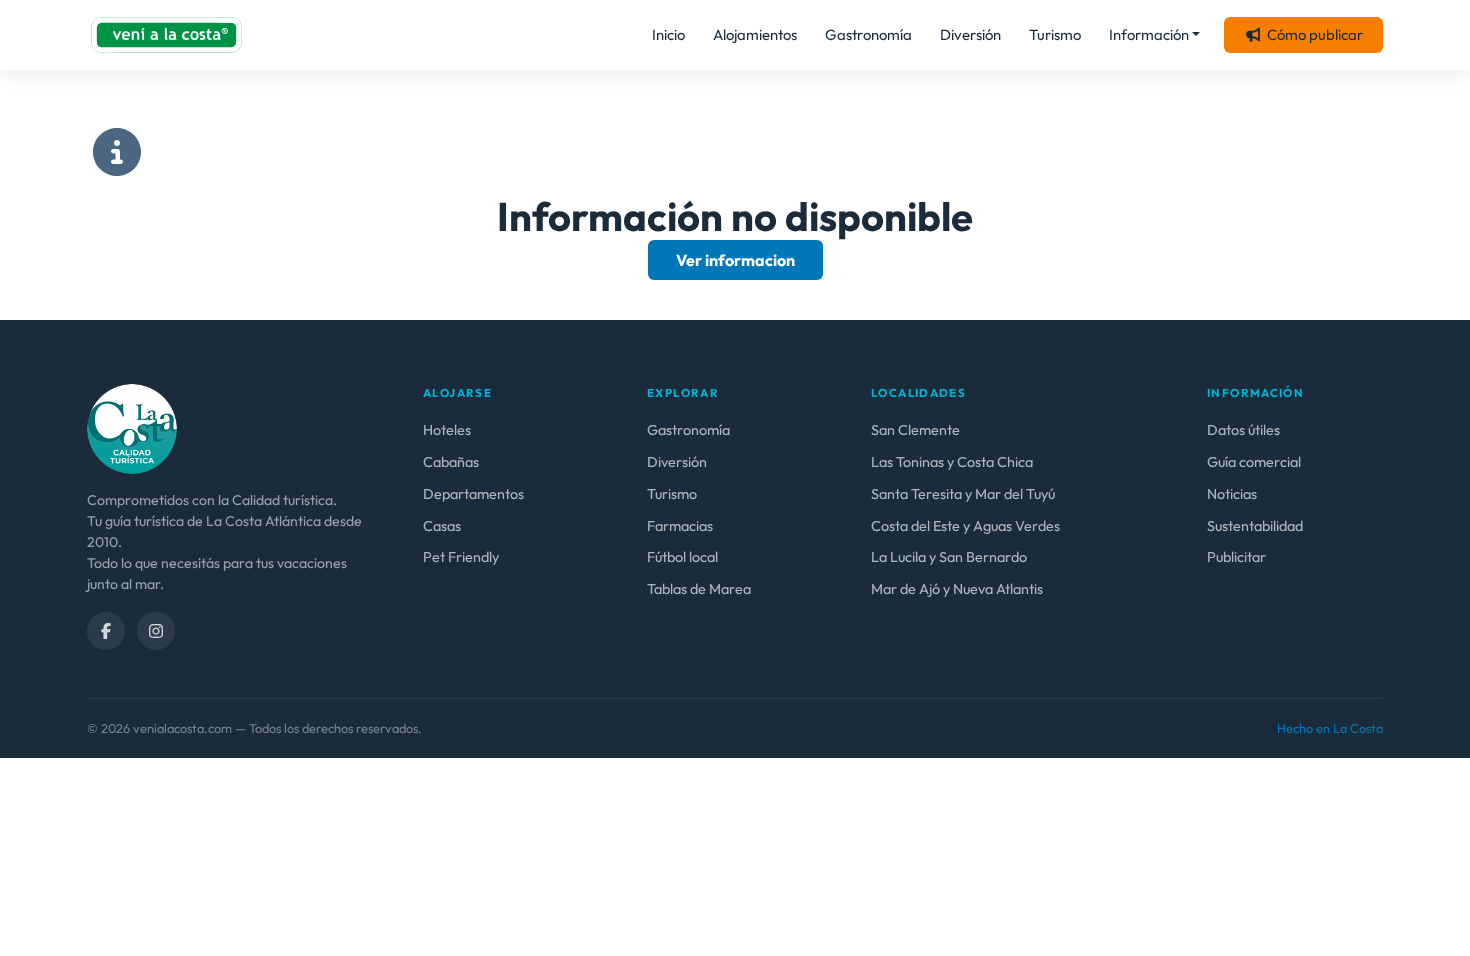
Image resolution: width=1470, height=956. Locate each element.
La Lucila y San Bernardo (949, 557)
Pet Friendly (461, 557)
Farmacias (680, 526)
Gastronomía (868, 34)
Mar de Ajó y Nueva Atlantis (957, 589)
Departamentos (473, 494)
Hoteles (447, 430)
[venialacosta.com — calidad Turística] (132, 427)
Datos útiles (1243, 430)
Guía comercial (1254, 462)
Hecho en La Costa (1330, 728)
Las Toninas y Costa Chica (952, 462)
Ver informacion (735, 260)
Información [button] (1149, 34)
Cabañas (451, 462)
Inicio (668, 34)
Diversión (970, 34)
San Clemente (915, 430)
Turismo (1055, 34)
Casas (442, 526)
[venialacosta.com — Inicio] (166, 35)
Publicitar (1236, 557)
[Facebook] (106, 631)
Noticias (1232, 494)
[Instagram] (156, 631)
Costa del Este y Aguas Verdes (965, 526)
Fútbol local (682, 557)
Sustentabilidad (1255, 526)
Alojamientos (755, 34)
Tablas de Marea (699, 589)
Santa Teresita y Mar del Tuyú (963, 494)
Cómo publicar (1315, 34)
